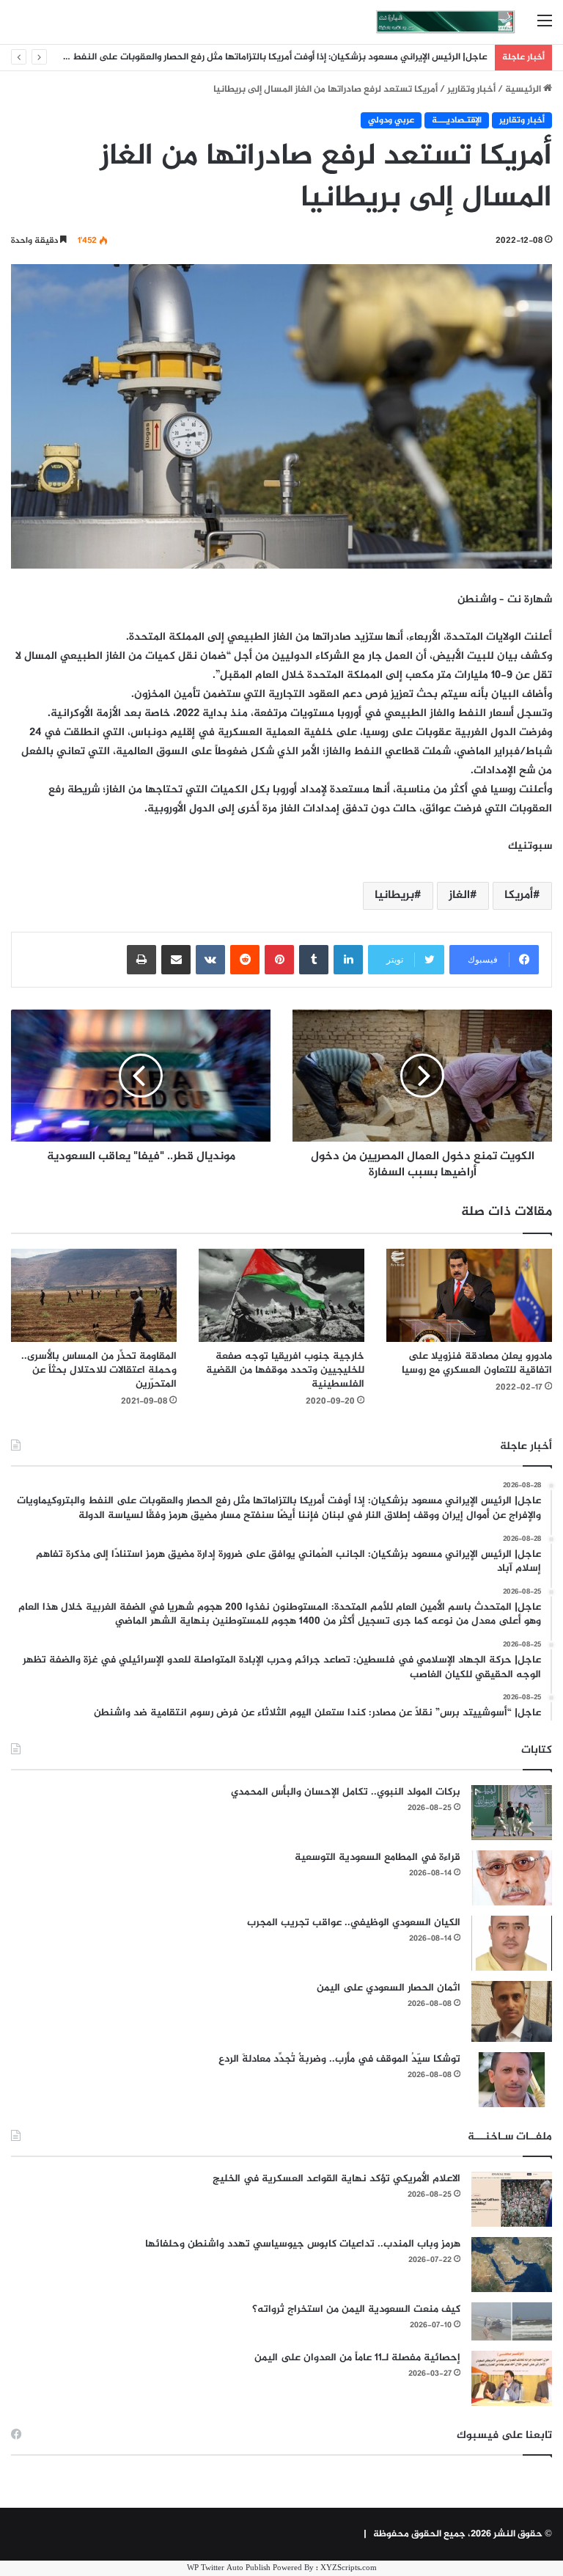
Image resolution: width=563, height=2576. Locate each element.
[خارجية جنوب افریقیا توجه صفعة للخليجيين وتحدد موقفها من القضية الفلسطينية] (281, 1295)
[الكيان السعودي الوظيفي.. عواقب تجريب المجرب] (512, 1943)
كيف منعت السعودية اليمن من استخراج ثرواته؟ (356, 2309)
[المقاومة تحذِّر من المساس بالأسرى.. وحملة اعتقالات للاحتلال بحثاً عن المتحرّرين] (94, 1295)
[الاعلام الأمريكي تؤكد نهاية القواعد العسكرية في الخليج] (512, 2199)
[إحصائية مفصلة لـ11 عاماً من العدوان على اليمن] (512, 2378)
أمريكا (519, 895)
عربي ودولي (391, 120)
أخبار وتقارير (471, 90)
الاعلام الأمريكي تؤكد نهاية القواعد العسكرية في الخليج (336, 2179)
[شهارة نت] (446, 22)
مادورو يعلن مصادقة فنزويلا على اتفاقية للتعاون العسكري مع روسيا (477, 1363)
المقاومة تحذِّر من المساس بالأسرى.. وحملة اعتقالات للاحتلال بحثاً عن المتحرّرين (99, 1370)
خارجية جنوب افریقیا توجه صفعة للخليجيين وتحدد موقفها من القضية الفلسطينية (285, 1370)
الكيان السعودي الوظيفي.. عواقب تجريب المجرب (354, 1923)
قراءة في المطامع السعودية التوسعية (378, 1857)
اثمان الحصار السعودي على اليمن (389, 1988)
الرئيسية (524, 90)
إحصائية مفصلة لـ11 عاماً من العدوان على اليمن (357, 2358)
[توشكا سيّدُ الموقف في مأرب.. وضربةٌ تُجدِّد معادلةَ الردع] (512, 2080)
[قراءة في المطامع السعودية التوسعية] (512, 1878)
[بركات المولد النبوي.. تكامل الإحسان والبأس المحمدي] (512, 1813)
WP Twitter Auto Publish (229, 2568)
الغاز (459, 895)
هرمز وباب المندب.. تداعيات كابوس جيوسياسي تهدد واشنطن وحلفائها (303, 2244)
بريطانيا (394, 895)
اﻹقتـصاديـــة (457, 120)
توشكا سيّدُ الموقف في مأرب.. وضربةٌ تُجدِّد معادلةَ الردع (339, 2059)
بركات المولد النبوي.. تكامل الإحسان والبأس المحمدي (346, 1792)
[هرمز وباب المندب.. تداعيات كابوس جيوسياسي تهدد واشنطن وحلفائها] (512, 2265)
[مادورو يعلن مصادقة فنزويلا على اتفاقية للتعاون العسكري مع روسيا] (469, 1295)
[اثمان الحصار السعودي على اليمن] (512, 2012)
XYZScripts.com (349, 2568)
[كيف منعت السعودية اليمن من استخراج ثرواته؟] (512, 2321)
